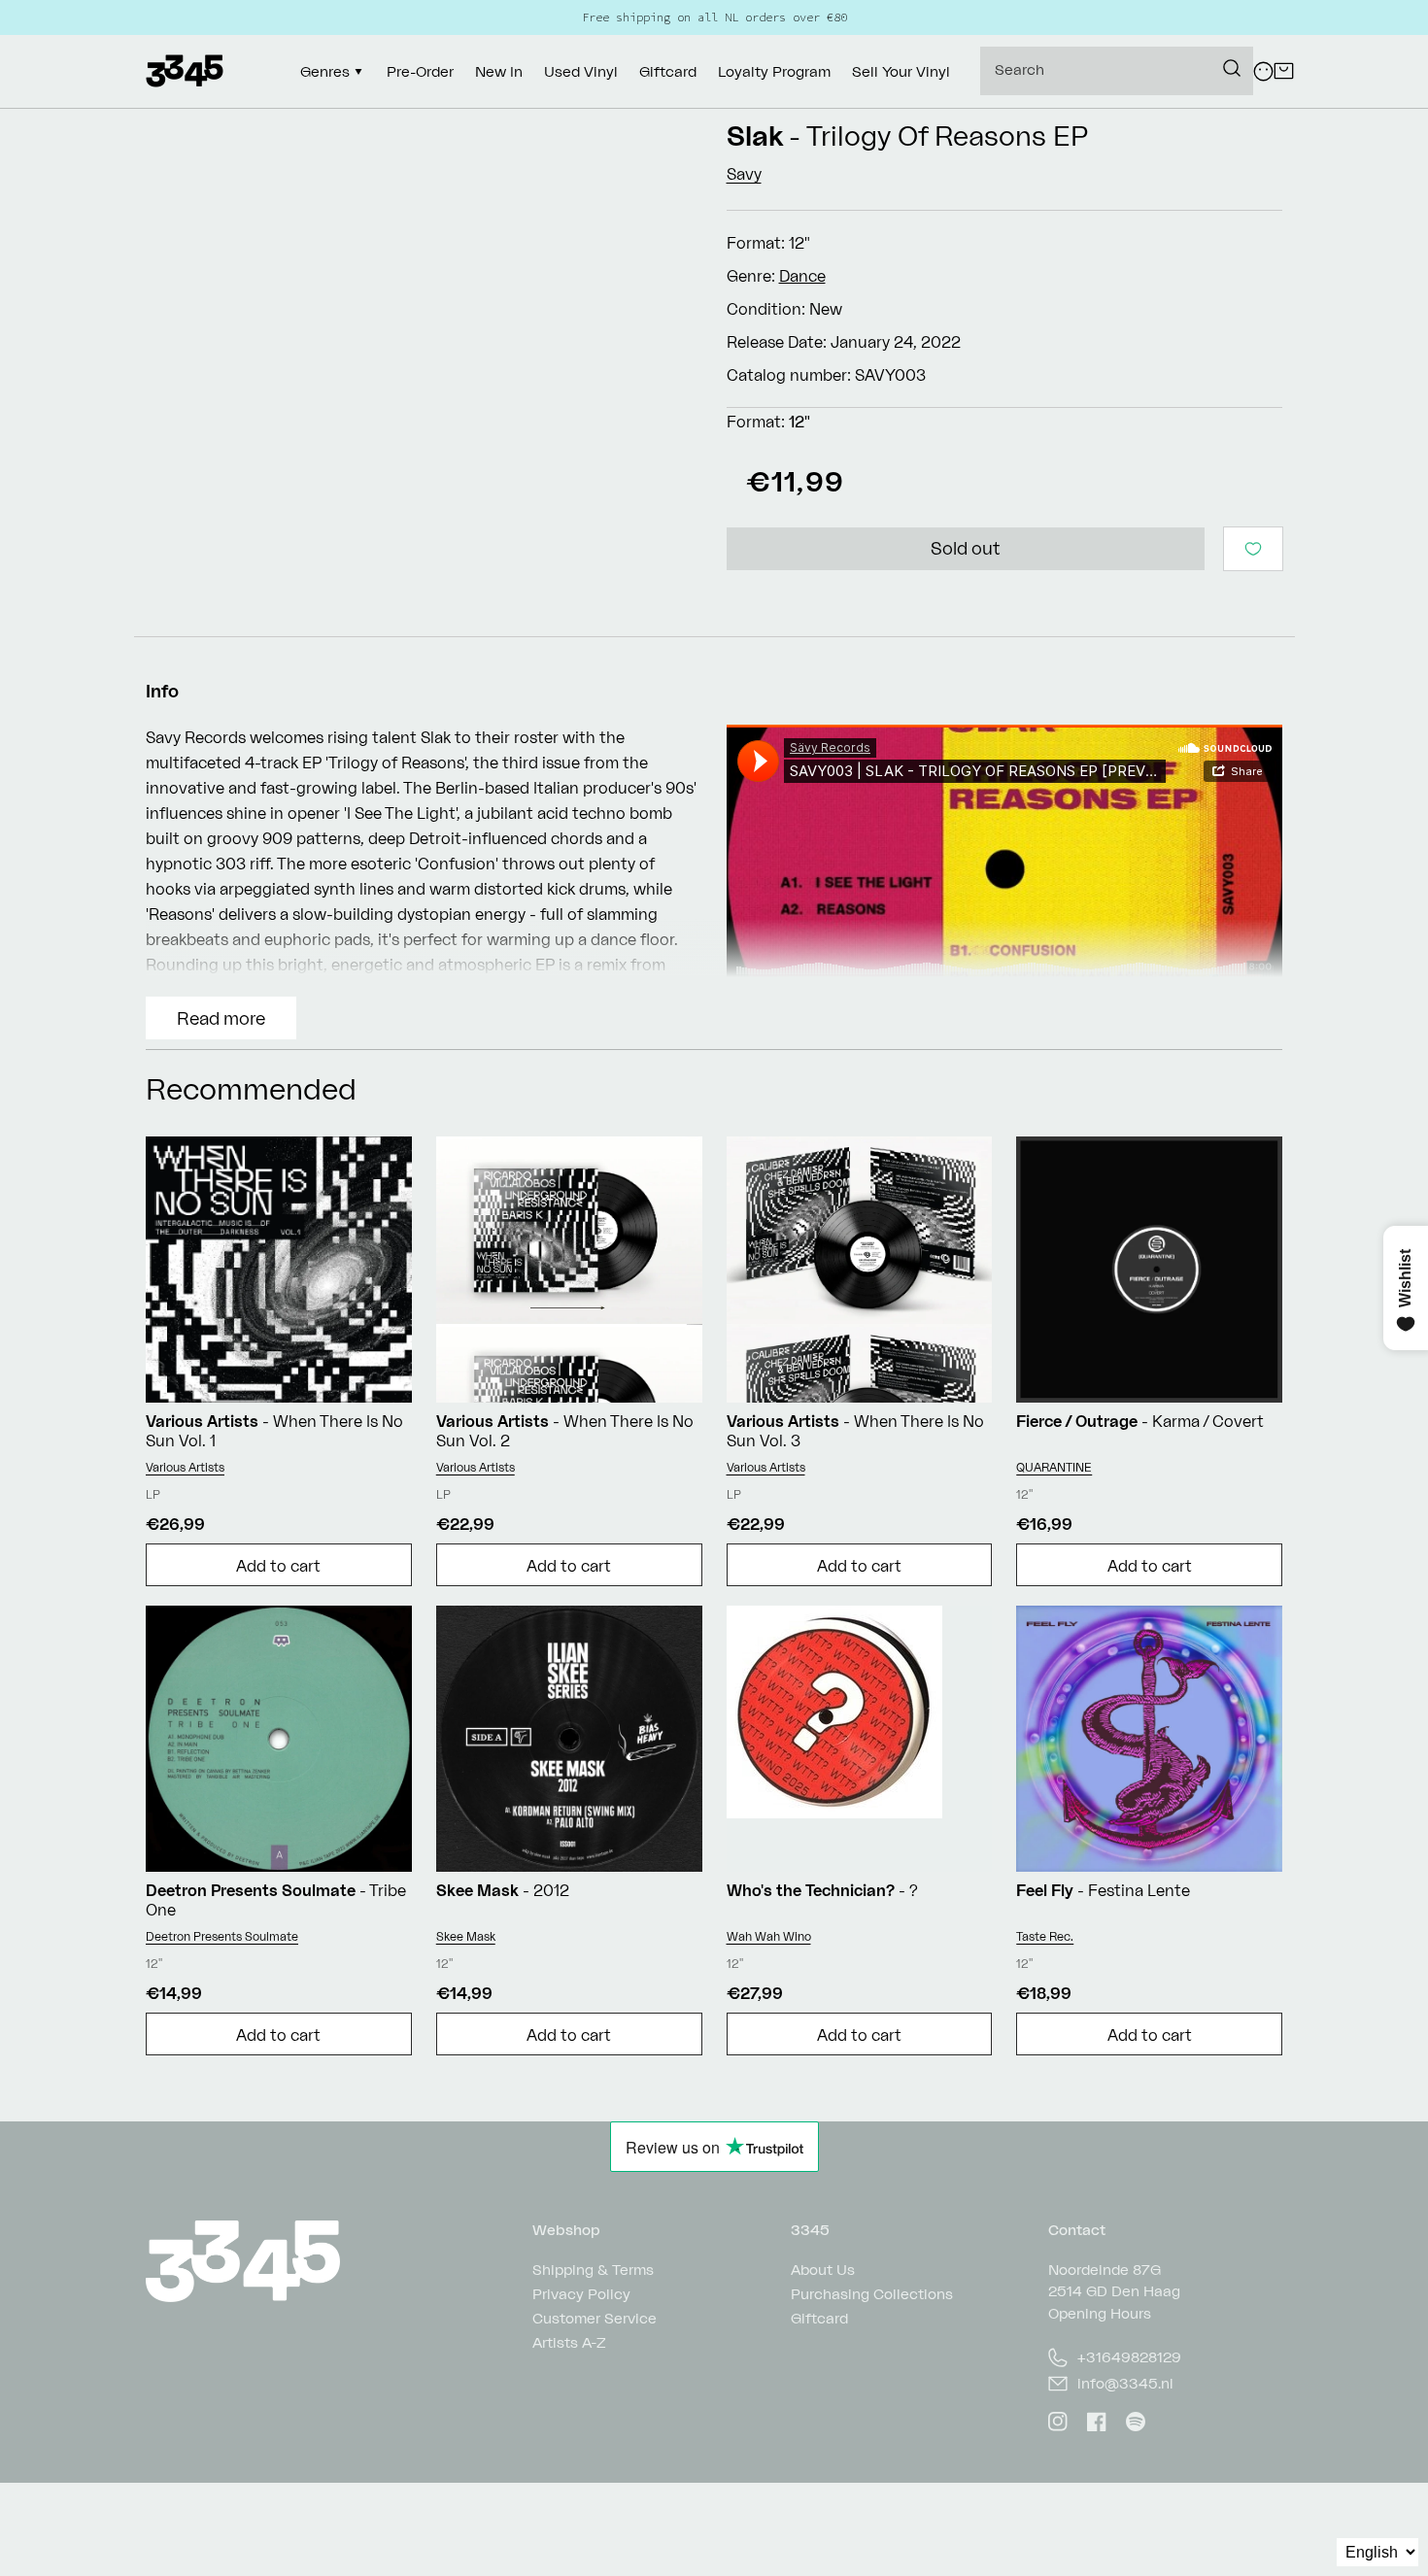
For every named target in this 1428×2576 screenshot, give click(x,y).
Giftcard (819, 2318)
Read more (221, 1018)
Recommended (251, 1088)
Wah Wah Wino (769, 1936)
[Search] (1232, 68)
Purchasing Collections (872, 2294)
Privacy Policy (581, 2294)
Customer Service (595, 2318)
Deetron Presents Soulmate (222, 1936)
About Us (823, 2271)
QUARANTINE (1054, 1467)
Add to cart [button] (278, 1566)
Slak (755, 136)
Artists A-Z (569, 2342)
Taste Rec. (1045, 1936)
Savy (744, 174)
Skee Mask (466, 1936)
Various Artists (185, 1467)
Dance (802, 276)
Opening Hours (1100, 2313)
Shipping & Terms (593, 2271)
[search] (1117, 71)
